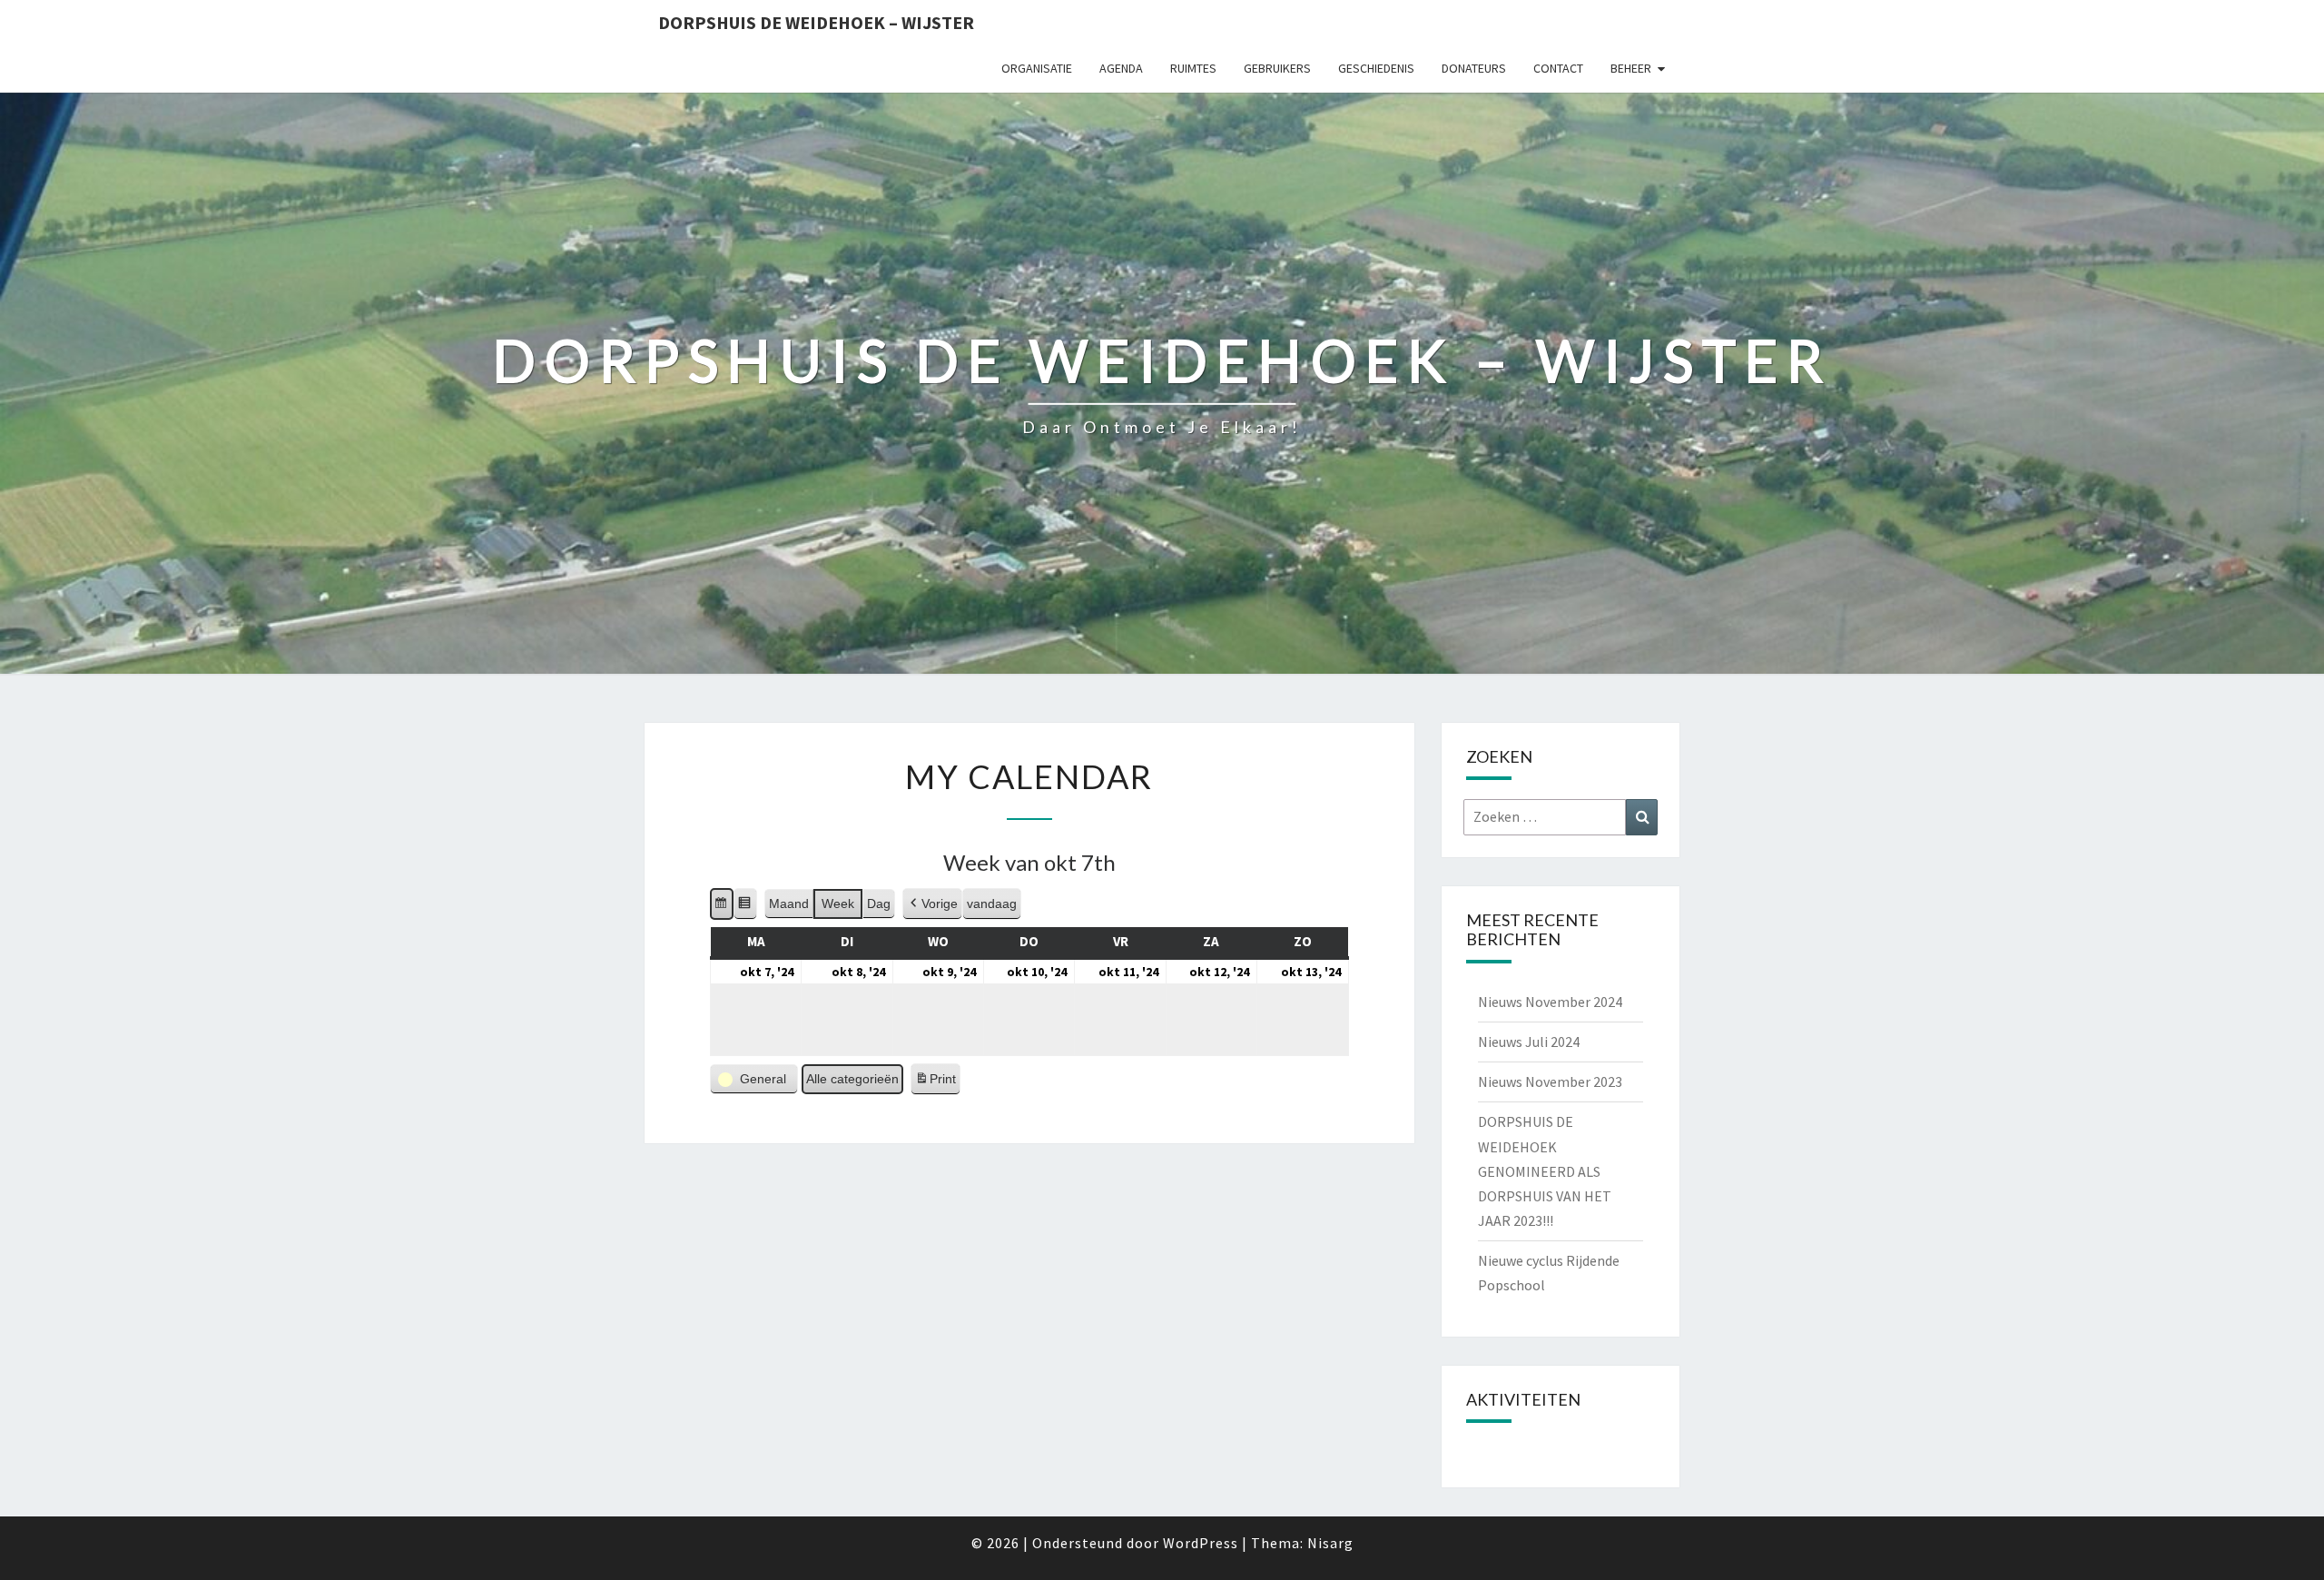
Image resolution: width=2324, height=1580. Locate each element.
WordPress (1201, 1543)
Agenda (1121, 68)
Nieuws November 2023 (1550, 1081)
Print (935, 1083)
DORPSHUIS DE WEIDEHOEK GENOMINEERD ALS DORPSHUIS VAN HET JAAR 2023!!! (1545, 1171)
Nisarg (1330, 1543)
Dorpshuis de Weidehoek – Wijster (816, 22)
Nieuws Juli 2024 (1529, 1042)
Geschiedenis (1376, 68)
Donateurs (1474, 68)
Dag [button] (879, 904)
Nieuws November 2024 (1550, 1002)
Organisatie (1037, 68)
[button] (722, 904)
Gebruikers (1277, 68)
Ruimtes (1193, 68)
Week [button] (838, 904)
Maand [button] (789, 904)
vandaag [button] (992, 904)
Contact (1558, 68)
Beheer (1631, 68)
